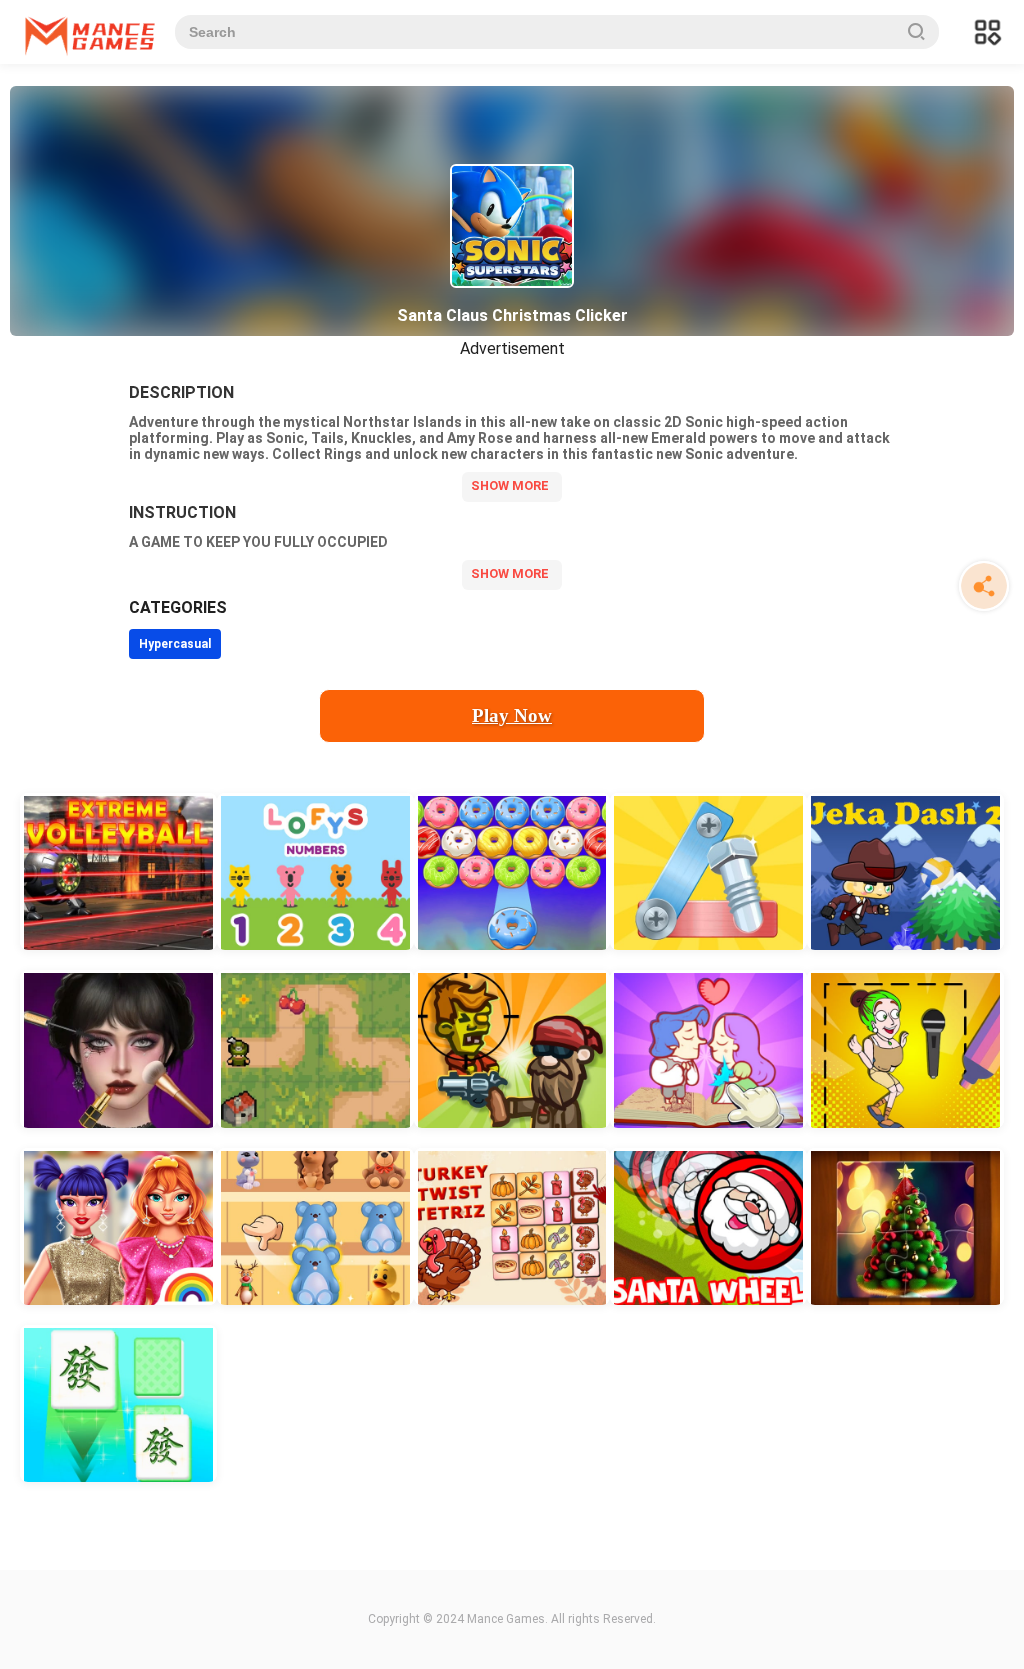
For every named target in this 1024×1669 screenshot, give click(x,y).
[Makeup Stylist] (118, 1048)
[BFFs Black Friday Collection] (118, 1226)
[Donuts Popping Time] (512, 871)
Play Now (512, 715)
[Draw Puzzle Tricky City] (905, 1048)
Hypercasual (175, 644)
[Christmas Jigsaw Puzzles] (905, 1226)
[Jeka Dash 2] (905, 871)
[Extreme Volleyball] (118, 871)
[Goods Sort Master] (315, 1226)
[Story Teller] (708, 1048)
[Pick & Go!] (315, 1048)
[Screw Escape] (708, 871)
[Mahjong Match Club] (118, 1403)
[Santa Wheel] (708, 1226)
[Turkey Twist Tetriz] (512, 1226)
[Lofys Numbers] (315, 871)
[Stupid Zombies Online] (512, 1048)
